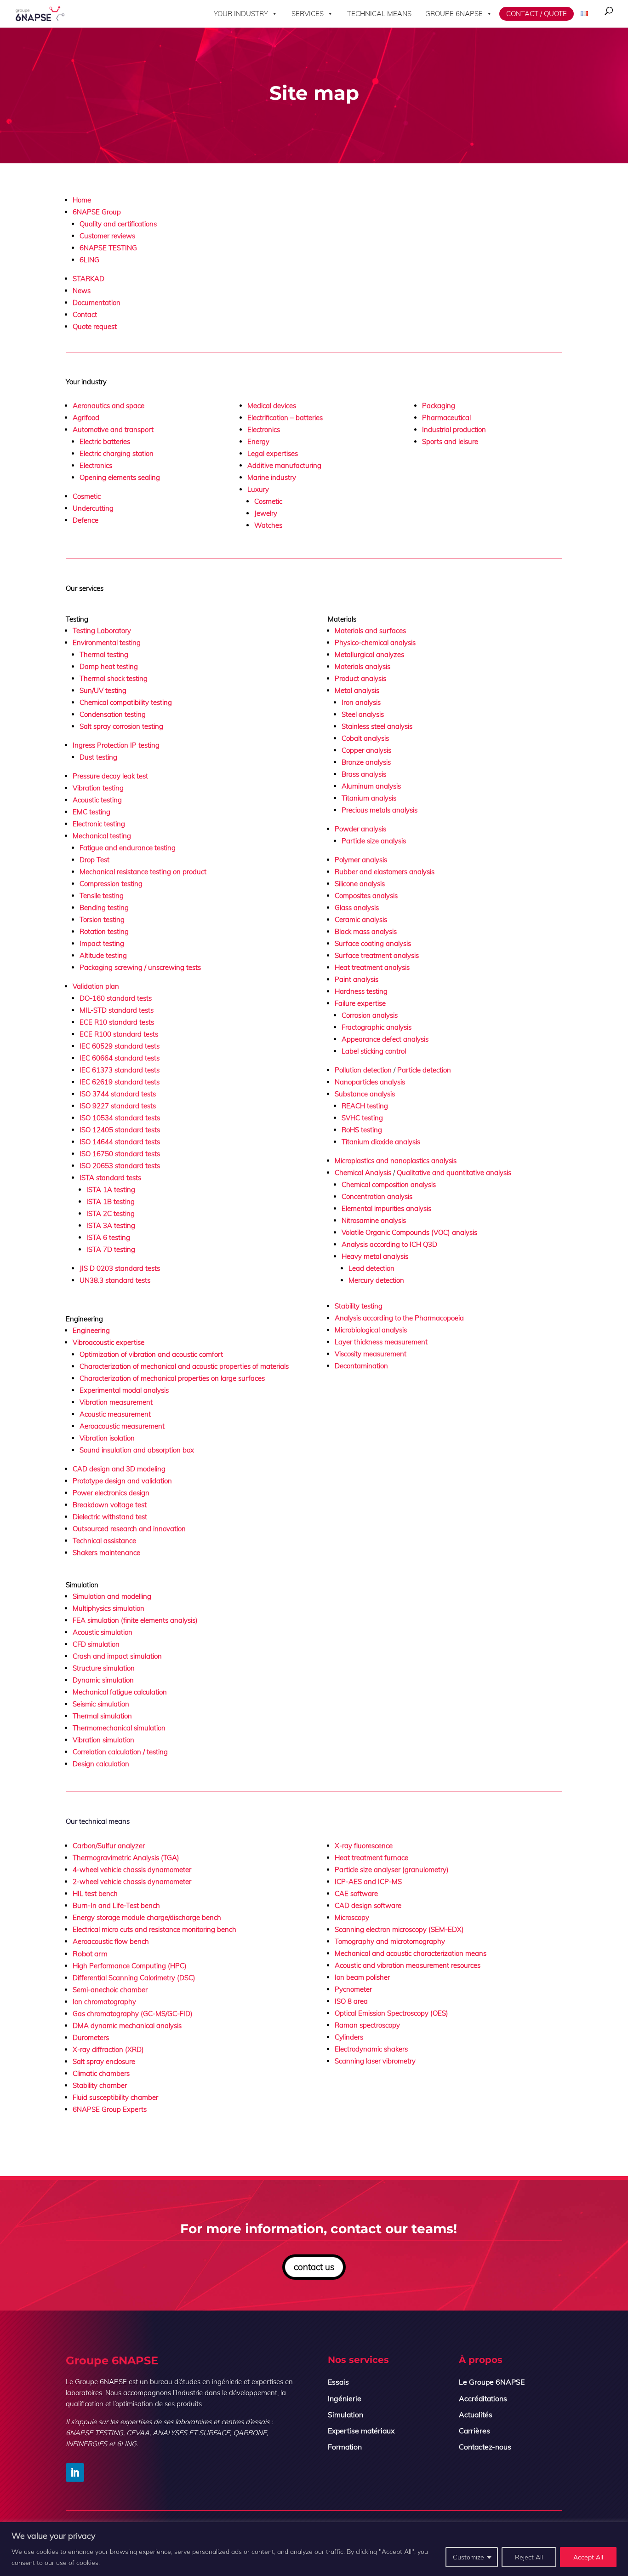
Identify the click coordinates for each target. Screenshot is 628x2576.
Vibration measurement (116, 1402)
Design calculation (101, 1764)
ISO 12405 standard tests (120, 1130)
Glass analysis (357, 908)
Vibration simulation (103, 1740)
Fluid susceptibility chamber (115, 2097)
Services (308, 14)
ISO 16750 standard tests (120, 1154)
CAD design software (368, 1905)
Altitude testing (103, 955)
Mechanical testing (102, 836)
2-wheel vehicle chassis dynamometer (132, 1882)
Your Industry (241, 14)
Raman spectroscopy (367, 2025)
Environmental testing (107, 643)
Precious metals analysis (380, 810)
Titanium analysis (369, 798)
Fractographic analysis (377, 1027)
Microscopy (352, 1917)
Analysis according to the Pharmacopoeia (399, 1318)
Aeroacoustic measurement (122, 1426)
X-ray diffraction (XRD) (108, 2049)
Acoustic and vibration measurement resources (408, 1965)
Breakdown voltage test (111, 1505)
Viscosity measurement (371, 1354)
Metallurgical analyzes (369, 654)
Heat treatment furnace (371, 1858)
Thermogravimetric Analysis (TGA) (126, 1858)
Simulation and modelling (113, 1596)
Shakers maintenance (106, 1553)
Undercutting (93, 508)
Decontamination (361, 1366)
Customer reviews (107, 236)
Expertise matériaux (361, 2431)
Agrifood (86, 418)
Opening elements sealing (120, 477)
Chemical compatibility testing (126, 702)
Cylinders (349, 2037)
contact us (314, 2267)
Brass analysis (364, 774)
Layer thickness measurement (381, 1342)
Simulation (345, 2415)
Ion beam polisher (362, 1977)
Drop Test (94, 860)
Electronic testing (99, 824)
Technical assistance (104, 1541)
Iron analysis (361, 702)
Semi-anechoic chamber (110, 1990)
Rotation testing (104, 931)
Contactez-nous (485, 2447)
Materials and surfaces (370, 631)
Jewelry (266, 513)
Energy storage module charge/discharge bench (147, 1917)
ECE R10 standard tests (117, 1022)
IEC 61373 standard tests (120, 1070)
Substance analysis (365, 1094)
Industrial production (454, 429)
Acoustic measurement (115, 1414)
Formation (345, 2447)
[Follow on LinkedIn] (75, 2472)
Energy (258, 441)
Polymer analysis (361, 860)
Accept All (588, 2557)
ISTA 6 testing (108, 1237)
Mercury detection (376, 1280)
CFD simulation (96, 1644)
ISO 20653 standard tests (120, 1166)
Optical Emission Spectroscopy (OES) (391, 2013)
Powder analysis (360, 829)
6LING (89, 260)
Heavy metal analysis (375, 1256)
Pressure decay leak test (110, 776)
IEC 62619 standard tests (120, 1082)
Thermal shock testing (114, 678)
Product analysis (360, 678)
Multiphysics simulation (108, 1608)
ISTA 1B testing (111, 1202)
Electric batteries (105, 441)
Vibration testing (98, 788)
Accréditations (483, 2398)
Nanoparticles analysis (370, 1082)
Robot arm (90, 1954)
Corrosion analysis (370, 1015)
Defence (86, 520)
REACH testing (365, 1106)
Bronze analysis (366, 762)
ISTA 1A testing (111, 1190)
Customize (468, 2557)
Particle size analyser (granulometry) (392, 1870)
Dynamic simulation (103, 1680)
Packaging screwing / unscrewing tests (140, 967)
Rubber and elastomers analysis (385, 872)
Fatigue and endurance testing (128, 848)
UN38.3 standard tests (115, 1280)
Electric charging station (117, 453)
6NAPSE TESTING (108, 248)
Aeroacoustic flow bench (111, 1941)
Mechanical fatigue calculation (120, 1692)
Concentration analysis (377, 1196)
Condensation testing (113, 714)
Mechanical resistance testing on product (143, 872)
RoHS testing (362, 1130)
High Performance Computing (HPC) (130, 1966)
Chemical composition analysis (389, 1184)
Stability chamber (100, 2085)
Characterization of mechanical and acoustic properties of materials (184, 1366)
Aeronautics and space (108, 406)
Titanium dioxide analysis (381, 1142)
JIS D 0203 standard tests (120, 1268)
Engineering (91, 1330)
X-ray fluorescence (364, 1846)
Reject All (529, 2557)
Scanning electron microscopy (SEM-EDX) (399, 1929)
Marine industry (272, 477)
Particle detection (424, 1070)
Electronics (96, 465)
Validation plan (96, 986)
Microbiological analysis (371, 1330)
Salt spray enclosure (104, 2061)
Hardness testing (361, 991)
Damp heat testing (109, 666)
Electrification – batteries (285, 418)
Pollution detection (363, 1070)
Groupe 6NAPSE (454, 14)
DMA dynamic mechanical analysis (127, 2026)
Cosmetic (87, 496)
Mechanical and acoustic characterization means (411, 1953)
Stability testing (359, 1306)
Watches (268, 525)
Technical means (379, 14)
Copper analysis (366, 750)
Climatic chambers (101, 2073)
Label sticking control (374, 1051)
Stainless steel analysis (377, 726)
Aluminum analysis (371, 786)
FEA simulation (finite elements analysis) (135, 1620)
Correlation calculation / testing (120, 1752)
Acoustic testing (97, 800)
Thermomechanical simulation (119, 1728)
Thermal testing (104, 654)
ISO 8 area (351, 2001)
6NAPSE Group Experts (110, 2109)
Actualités (476, 2415)
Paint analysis (357, 979)
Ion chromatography (104, 2002)
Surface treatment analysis (377, 955)
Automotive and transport (113, 429)
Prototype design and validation (122, 1481)
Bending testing (104, 908)
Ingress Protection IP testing (116, 745)
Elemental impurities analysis (386, 1208)
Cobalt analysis (365, 738)
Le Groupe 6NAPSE (492, 2382)
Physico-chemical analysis (375, 643)
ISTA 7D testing (111, 1249)
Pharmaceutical (446, 418)
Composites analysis (366, 896)
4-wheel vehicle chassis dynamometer (132, 1870)
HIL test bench (95, 1893)
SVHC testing (362, 1118)
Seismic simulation (101, 1704)
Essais (338, 2382)
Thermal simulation (102, 1716)
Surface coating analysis (373, 943)
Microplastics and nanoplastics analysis (396, 1161)
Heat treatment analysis (372, 967)
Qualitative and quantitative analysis (454, 1173)
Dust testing (98, 757)
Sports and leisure (450, 441)
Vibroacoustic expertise (108, 1342)
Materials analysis (363, 666)
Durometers (91, 2037)
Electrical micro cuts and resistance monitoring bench (154, 1929)
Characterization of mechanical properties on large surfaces (172, 1378)
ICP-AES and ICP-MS (368, 1882)
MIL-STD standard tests (117, 1010)
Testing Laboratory (102, 631)
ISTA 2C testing (111, 1213)
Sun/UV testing (103, 690)
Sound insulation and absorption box (137, 1450)
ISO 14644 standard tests (120, 1142)
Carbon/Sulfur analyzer (109, 1846)
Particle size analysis (374, 841)
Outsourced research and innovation (129, 1529)
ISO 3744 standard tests (118, 1094)
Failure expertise (360, 1003)
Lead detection (371, 1268)
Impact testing (102, 943)
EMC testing (91, 812)
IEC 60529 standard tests (120, 1046)
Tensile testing (102, 896)
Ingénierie (345, 2398)
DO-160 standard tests (116, 998)
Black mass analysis (366, 931)
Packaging (439, 406)
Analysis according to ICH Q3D (389, 1244)
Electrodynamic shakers (371, 2049)
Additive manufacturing (284, 465)
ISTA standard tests (110, 1178)
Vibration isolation (107, 1438)
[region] (314, 2549)
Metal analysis (357, 690)
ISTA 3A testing (111, 1225)
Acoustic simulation (103, 1632)
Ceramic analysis (361, 919)
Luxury (258, 489)
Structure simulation (104, 1668)
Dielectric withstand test (110, 1517)
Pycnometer (353, 1989)
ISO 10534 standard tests (120, 1118)
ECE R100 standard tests (119, 1034)
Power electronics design (111, 1493)
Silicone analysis (360, 884)
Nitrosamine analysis (374, 1220)
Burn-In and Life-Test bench (116, 1905)
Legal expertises (273, 453)
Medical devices (272, 406)
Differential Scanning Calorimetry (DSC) (134, 1978)
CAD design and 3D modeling (119, 1469)
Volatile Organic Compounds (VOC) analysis (409, 1232)
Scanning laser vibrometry (375, 2061)
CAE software (356, 1893)
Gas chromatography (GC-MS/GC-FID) (133, 2014)
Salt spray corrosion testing (121, 726)
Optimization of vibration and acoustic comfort (151, 1354)
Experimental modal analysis (124, 1390)
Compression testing (111, 884)
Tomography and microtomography (390, 1941)
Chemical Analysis (363, 1173)
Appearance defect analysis (385, 1039)
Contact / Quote (537, 14)
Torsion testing (102, 919)
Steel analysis (363, 714)
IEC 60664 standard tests (120, 1058)
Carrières (474, 2431)
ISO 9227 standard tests (118, 1106)
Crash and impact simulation (117, 1656)
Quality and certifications (118, 224)
